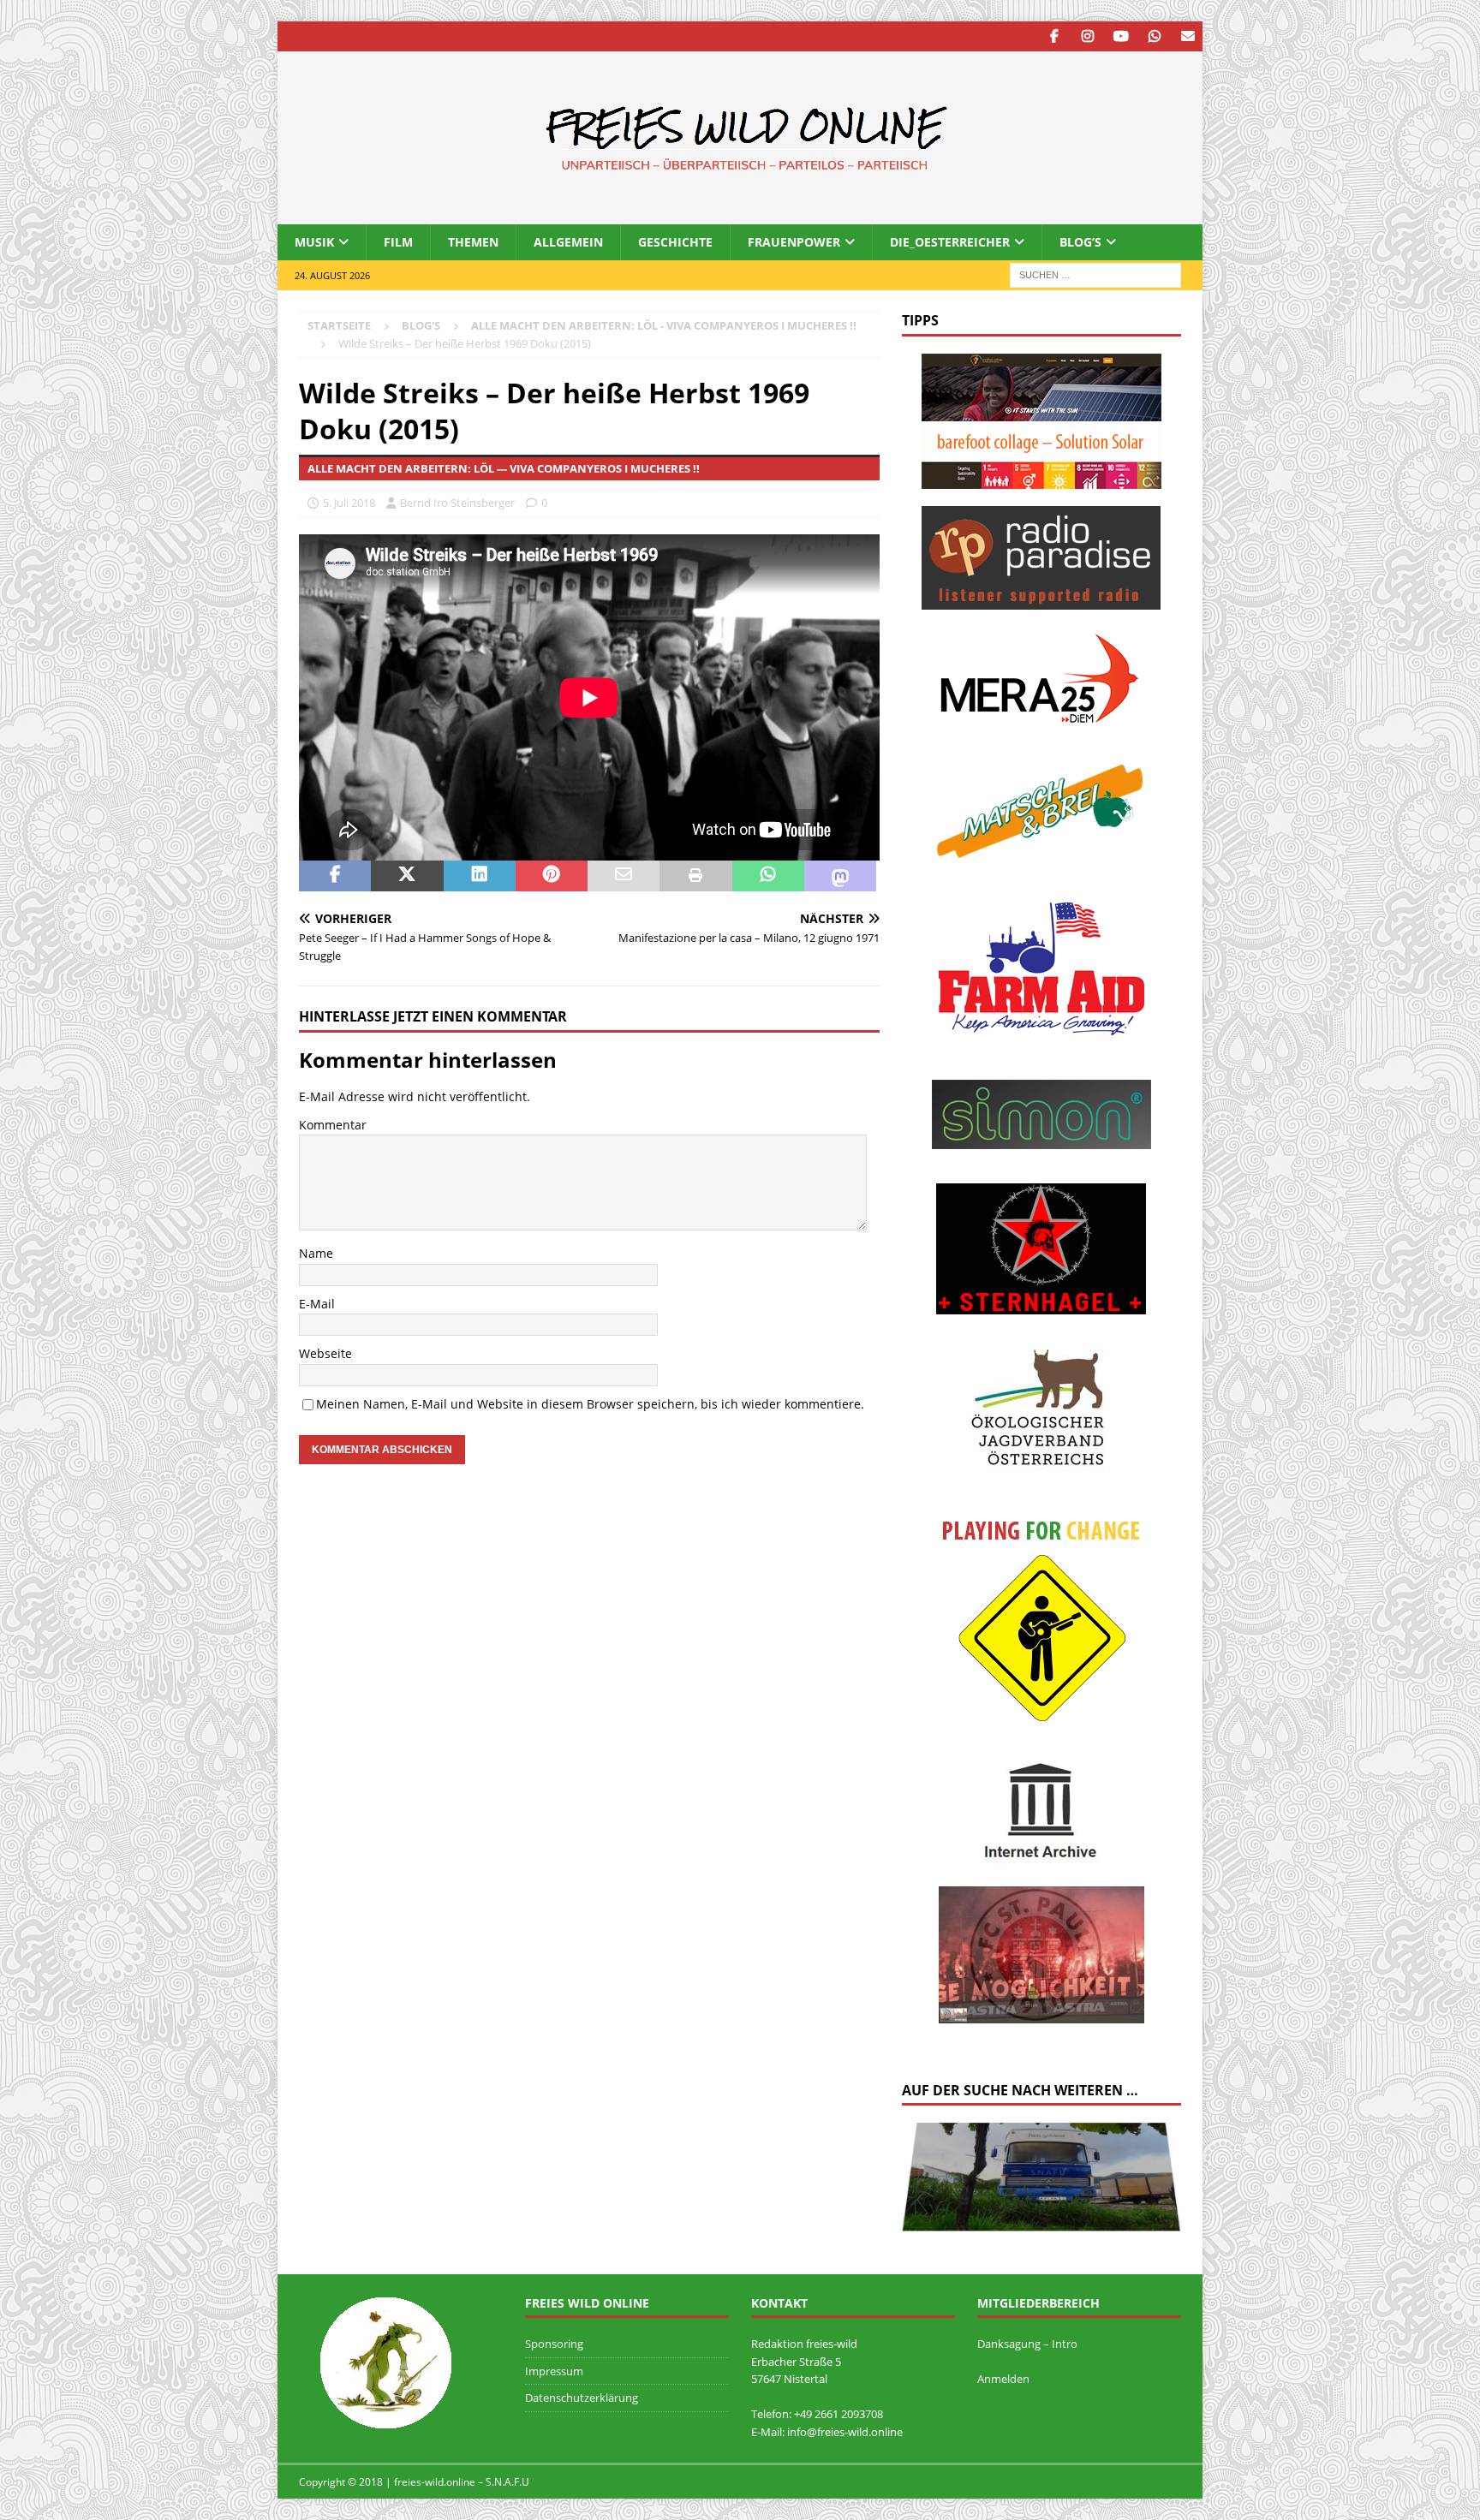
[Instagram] (1087, 36)
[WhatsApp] (1154, 36)
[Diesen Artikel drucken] (695, 876)
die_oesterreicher (950, 242)
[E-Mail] (1188, 36)
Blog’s (1080, 242)
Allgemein (568, 242)
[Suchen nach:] (1095, 274)
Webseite (325, 1353)
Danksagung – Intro (1027, 2344)
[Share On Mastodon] (840, 876)
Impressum (554, 2371)
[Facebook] (1054, 36)
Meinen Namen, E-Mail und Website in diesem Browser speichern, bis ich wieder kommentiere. (590, 1404)
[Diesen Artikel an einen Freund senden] (624, 876)
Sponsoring (554, 2344)
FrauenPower (794, 242)
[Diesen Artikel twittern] (407, 876)
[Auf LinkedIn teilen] (480, 876)
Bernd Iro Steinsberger (457, 503)
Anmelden (1003, 2379)
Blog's (421, 325)
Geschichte (675, 242)
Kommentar (333, 1125)
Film (398, 242)
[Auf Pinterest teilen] (552, 876)
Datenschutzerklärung (582, 2398)
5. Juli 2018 (349, 503)
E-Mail (317, 1304)
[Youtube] (1121, 36)
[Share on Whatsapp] (768, 876)
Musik (314, 242)
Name (316, 1253)
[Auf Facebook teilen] (335, 876)
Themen (473, 242)
